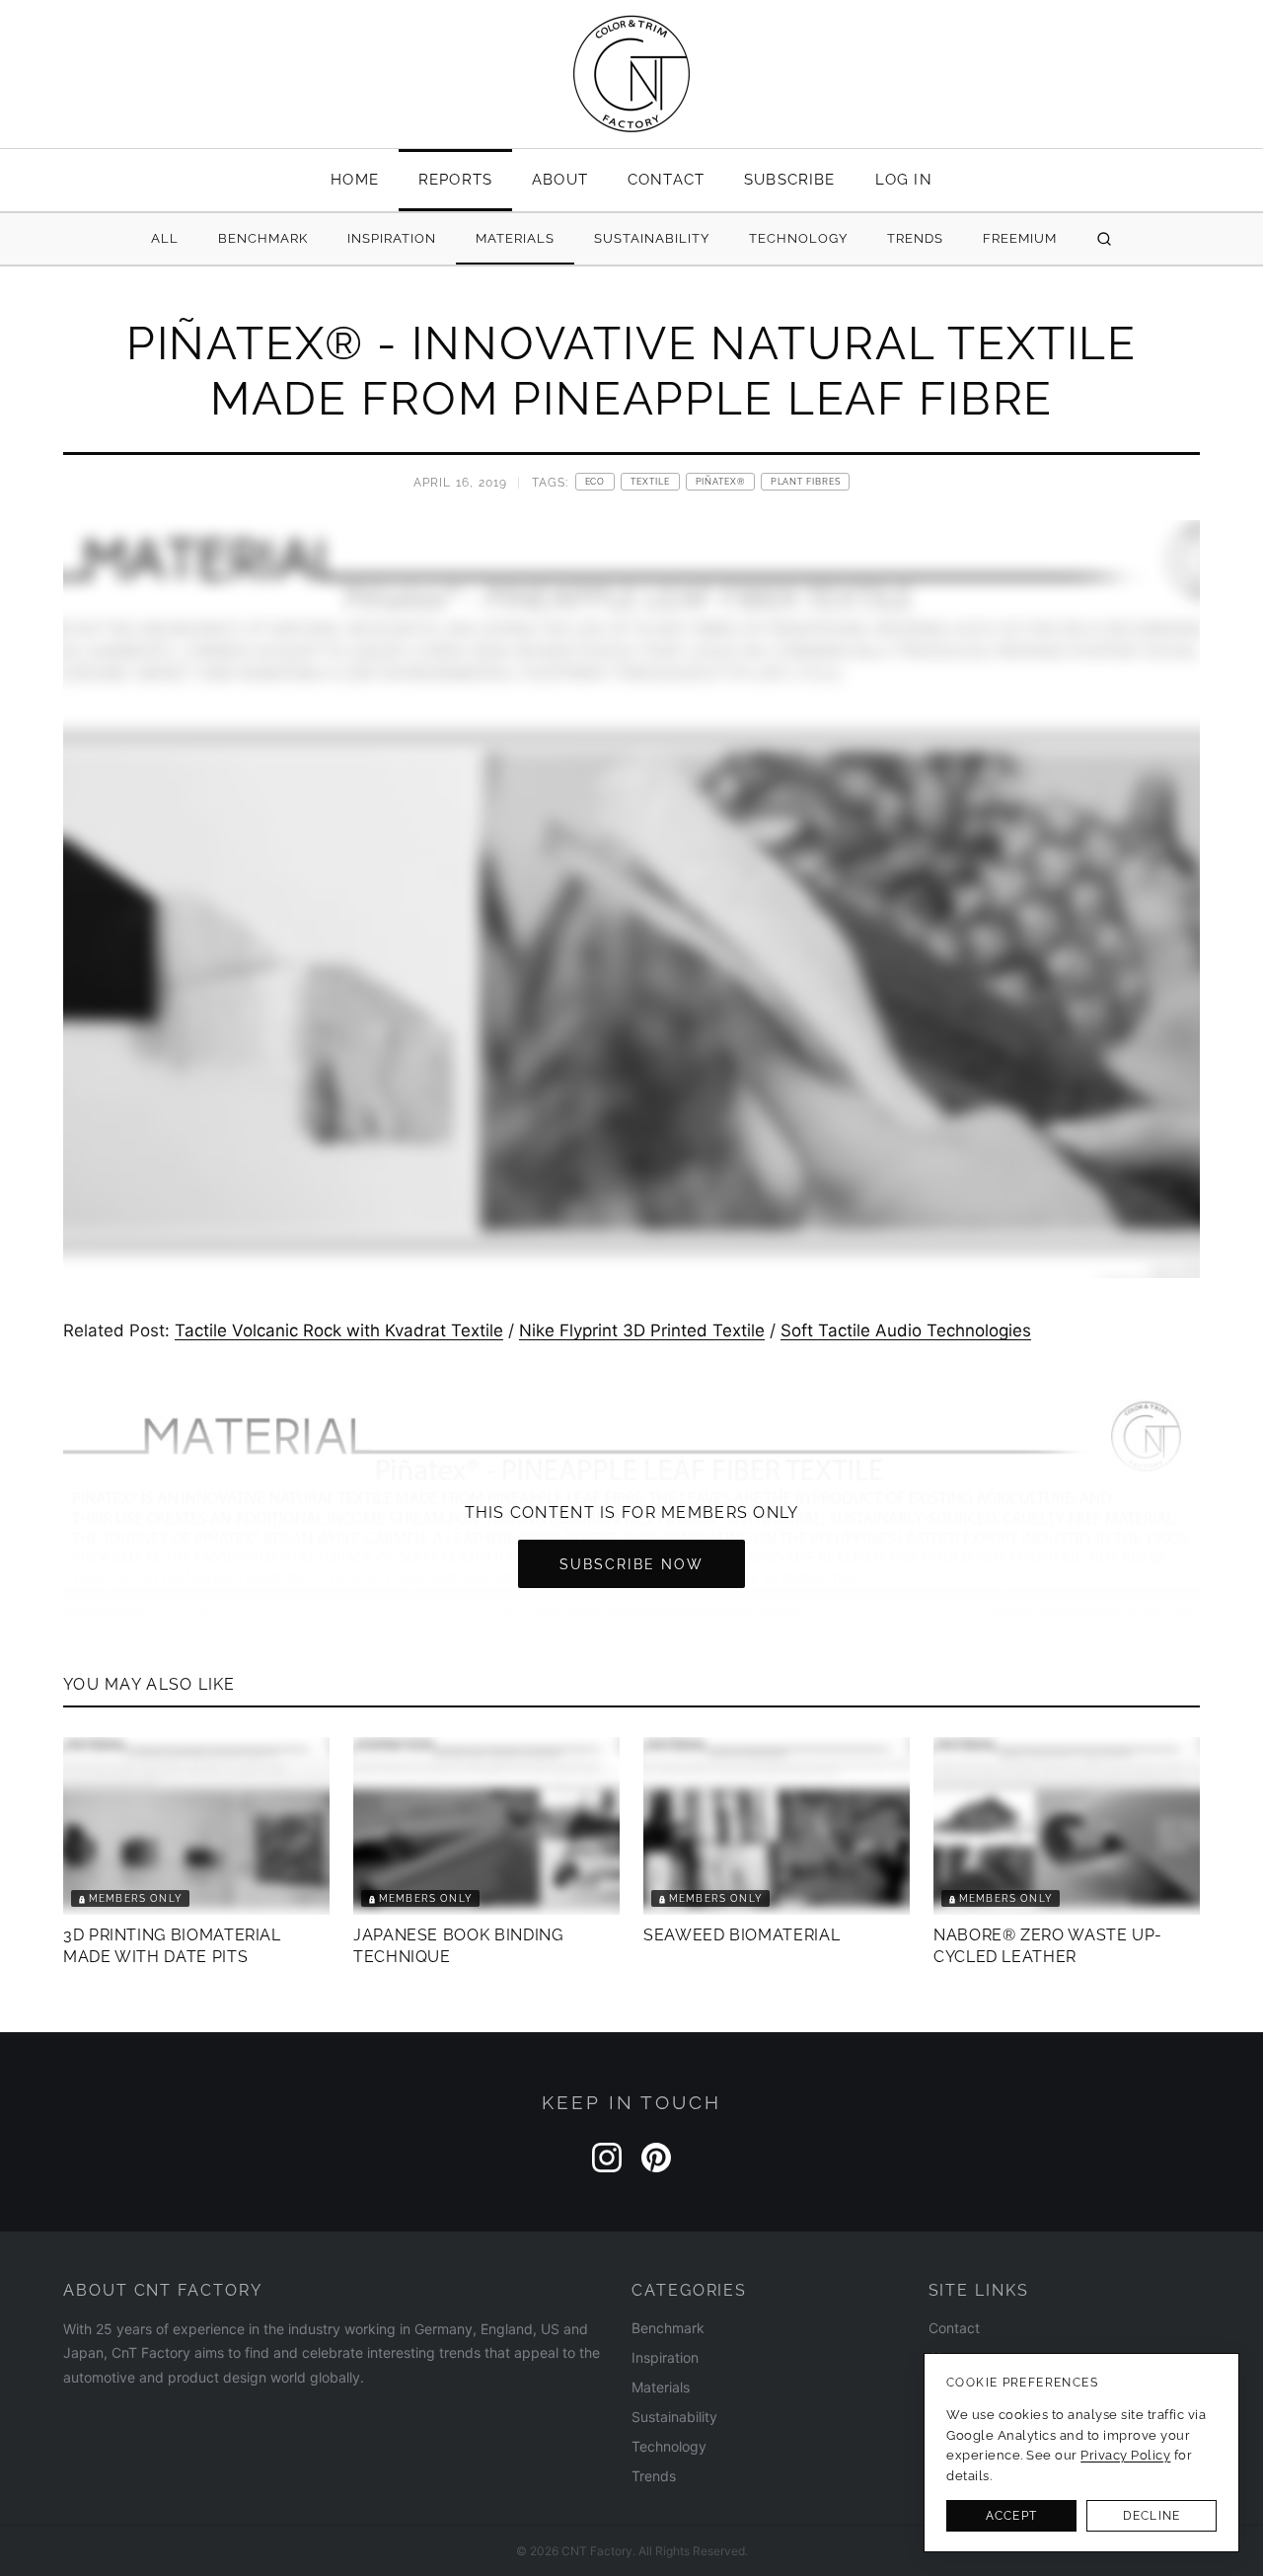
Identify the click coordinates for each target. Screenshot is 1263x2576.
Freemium (1020, 238)
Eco (595, 482)
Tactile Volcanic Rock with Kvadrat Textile (339, 1330)
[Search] (1104, 239)
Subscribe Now (631, 1564)
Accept (1011, 2516)
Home (355, 179)
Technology (798, 238)
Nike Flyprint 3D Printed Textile (642, 1330)
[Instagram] (607, 2158)
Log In (904, 179)
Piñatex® (720, 482)
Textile (650, 482)
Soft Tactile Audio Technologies (906, 1330)
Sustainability (652, 238)
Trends (915, 238)
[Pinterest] (656, 2158)
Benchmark (263, 238)
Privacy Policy (1125, 2455)
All (165, 238)
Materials (515, 238)
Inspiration (392, 238)
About (560, 179)
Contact (666, 179)
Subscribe (790, 179)
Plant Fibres (806, 482)
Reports (455, 179)
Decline (1152, 2516)
